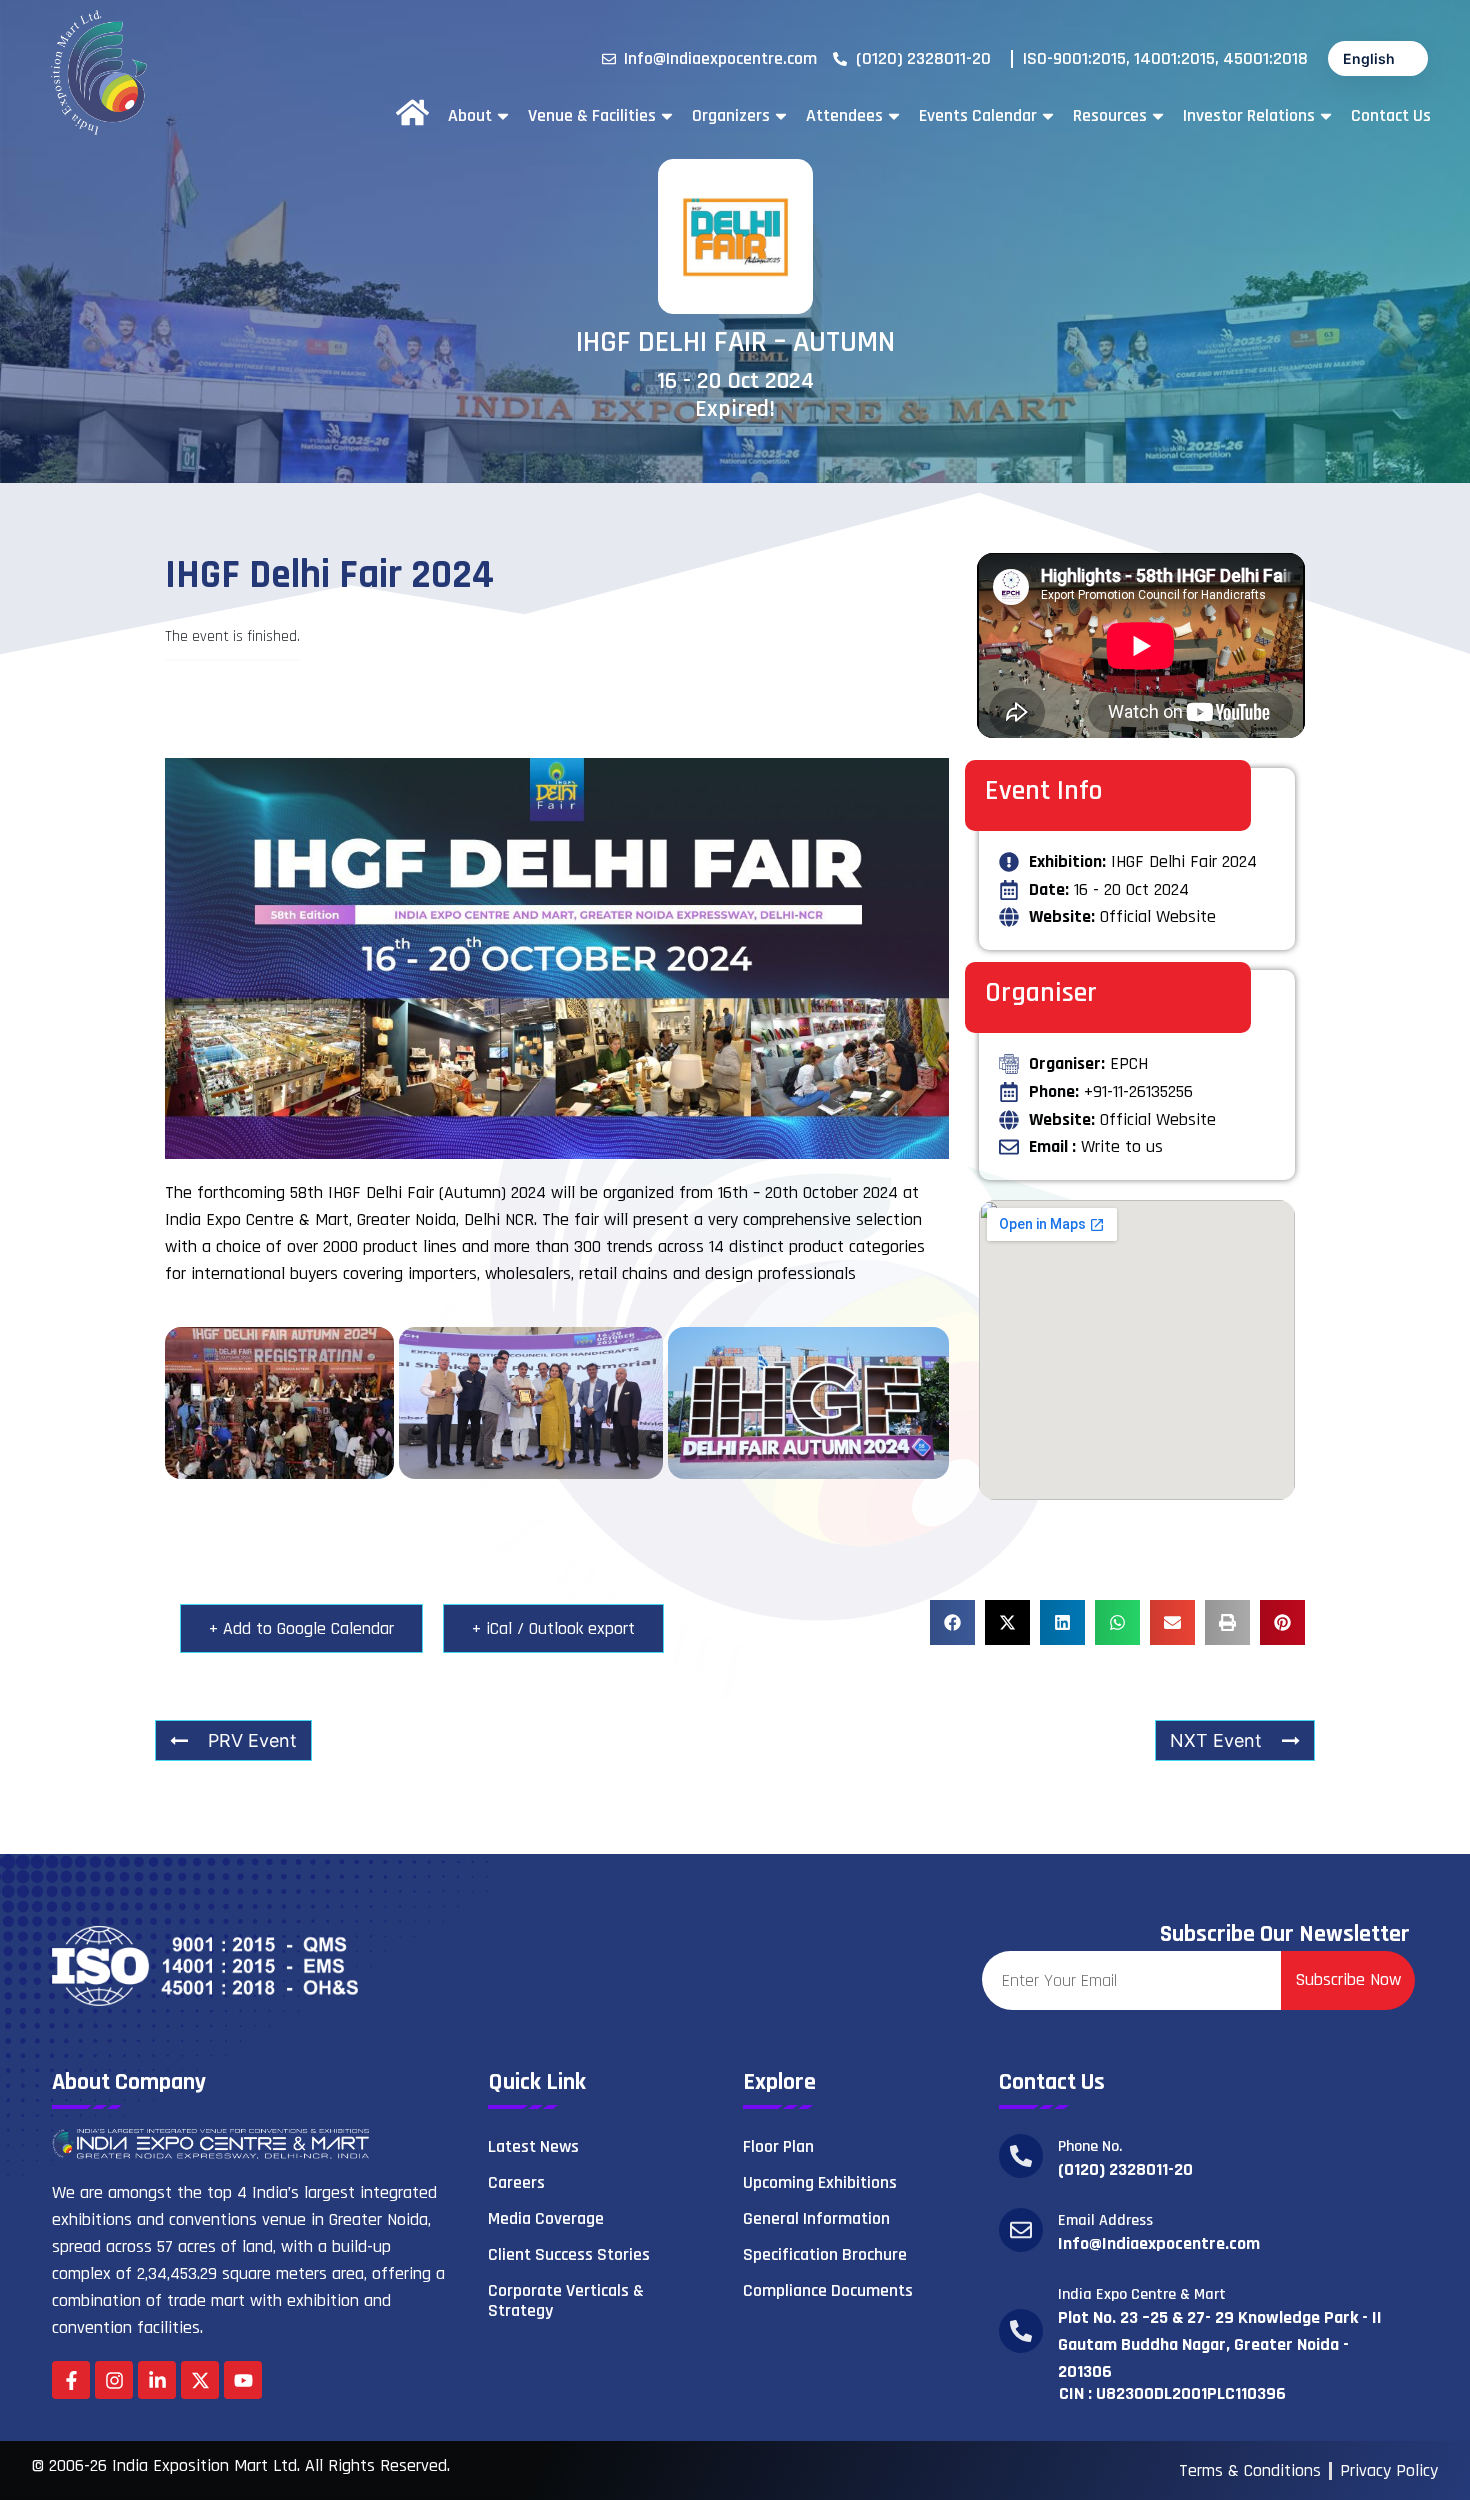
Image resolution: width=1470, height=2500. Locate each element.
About (470, 116)
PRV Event (252, 1740)
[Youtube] (243, 2380)
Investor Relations (1249, 116)
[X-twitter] (200, 2380)
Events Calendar (978, 116)
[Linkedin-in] (157, 2380)
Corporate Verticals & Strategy (566, 2300)
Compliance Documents (828, 2290)
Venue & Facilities (592, 116)
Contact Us (1391, 116)
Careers (516, 2182)
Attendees (844, 116)
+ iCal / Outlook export (553, 1628)
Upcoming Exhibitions (820, 2182)
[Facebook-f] (71, 2380)
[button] (952, 1622)
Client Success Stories (569, 2254)
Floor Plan (778, 2146)
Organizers (731, 116)
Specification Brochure (825, 2254)
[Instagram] (114, 2380)
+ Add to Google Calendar (301, 1628)
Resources (1110, 116)
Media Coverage (546, 2218)
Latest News (533, 2146)
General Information (816, 2218)
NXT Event (1216, 1740)
